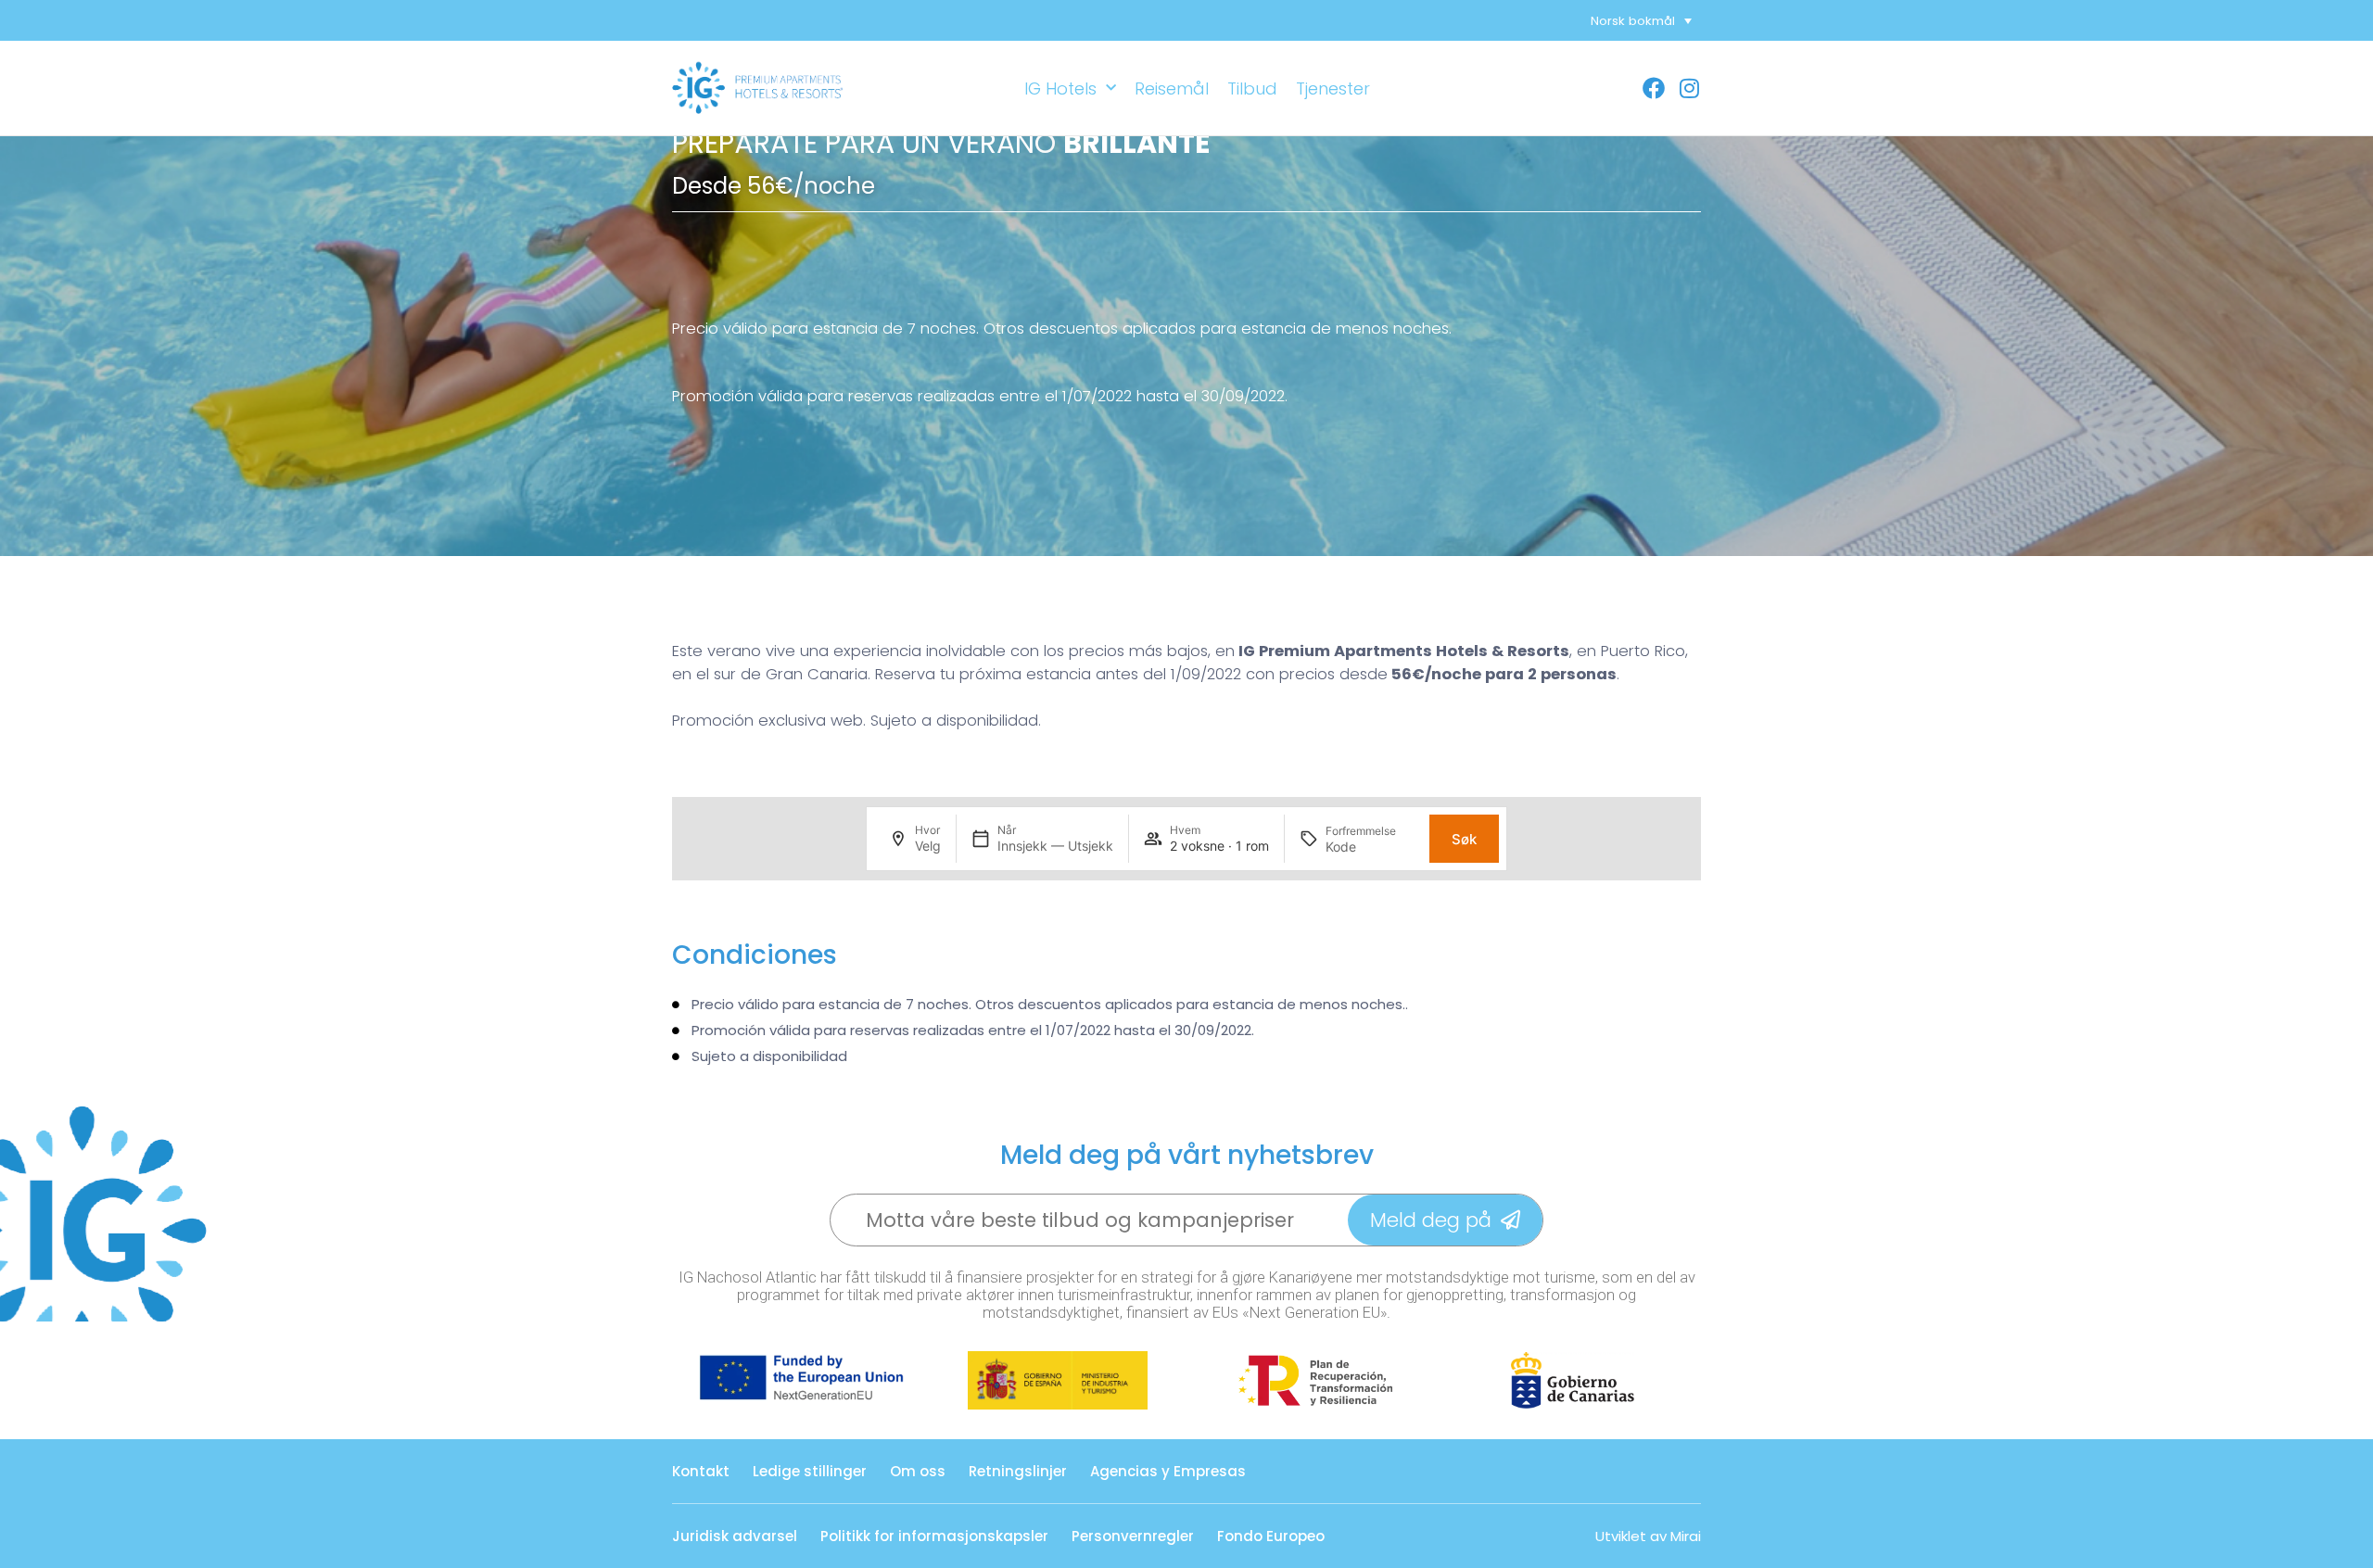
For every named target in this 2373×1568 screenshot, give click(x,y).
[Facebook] (1654, 88)
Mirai (1686, 1536)
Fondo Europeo (1271, 1536)
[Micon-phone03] (1628, 88)
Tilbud (1252, 89)
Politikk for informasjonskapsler (934, 1536)
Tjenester (1333, 89)
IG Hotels (1060, 89)
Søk (1464, 839)
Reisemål (1172, 89)
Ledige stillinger (810, 1471)
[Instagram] (1689, 88)
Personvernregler (1133, 1536)
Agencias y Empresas (1168, 1471)
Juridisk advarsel (735, 1536)
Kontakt (701, 1471)
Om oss (918, 1471)
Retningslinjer (1018, 1471)
